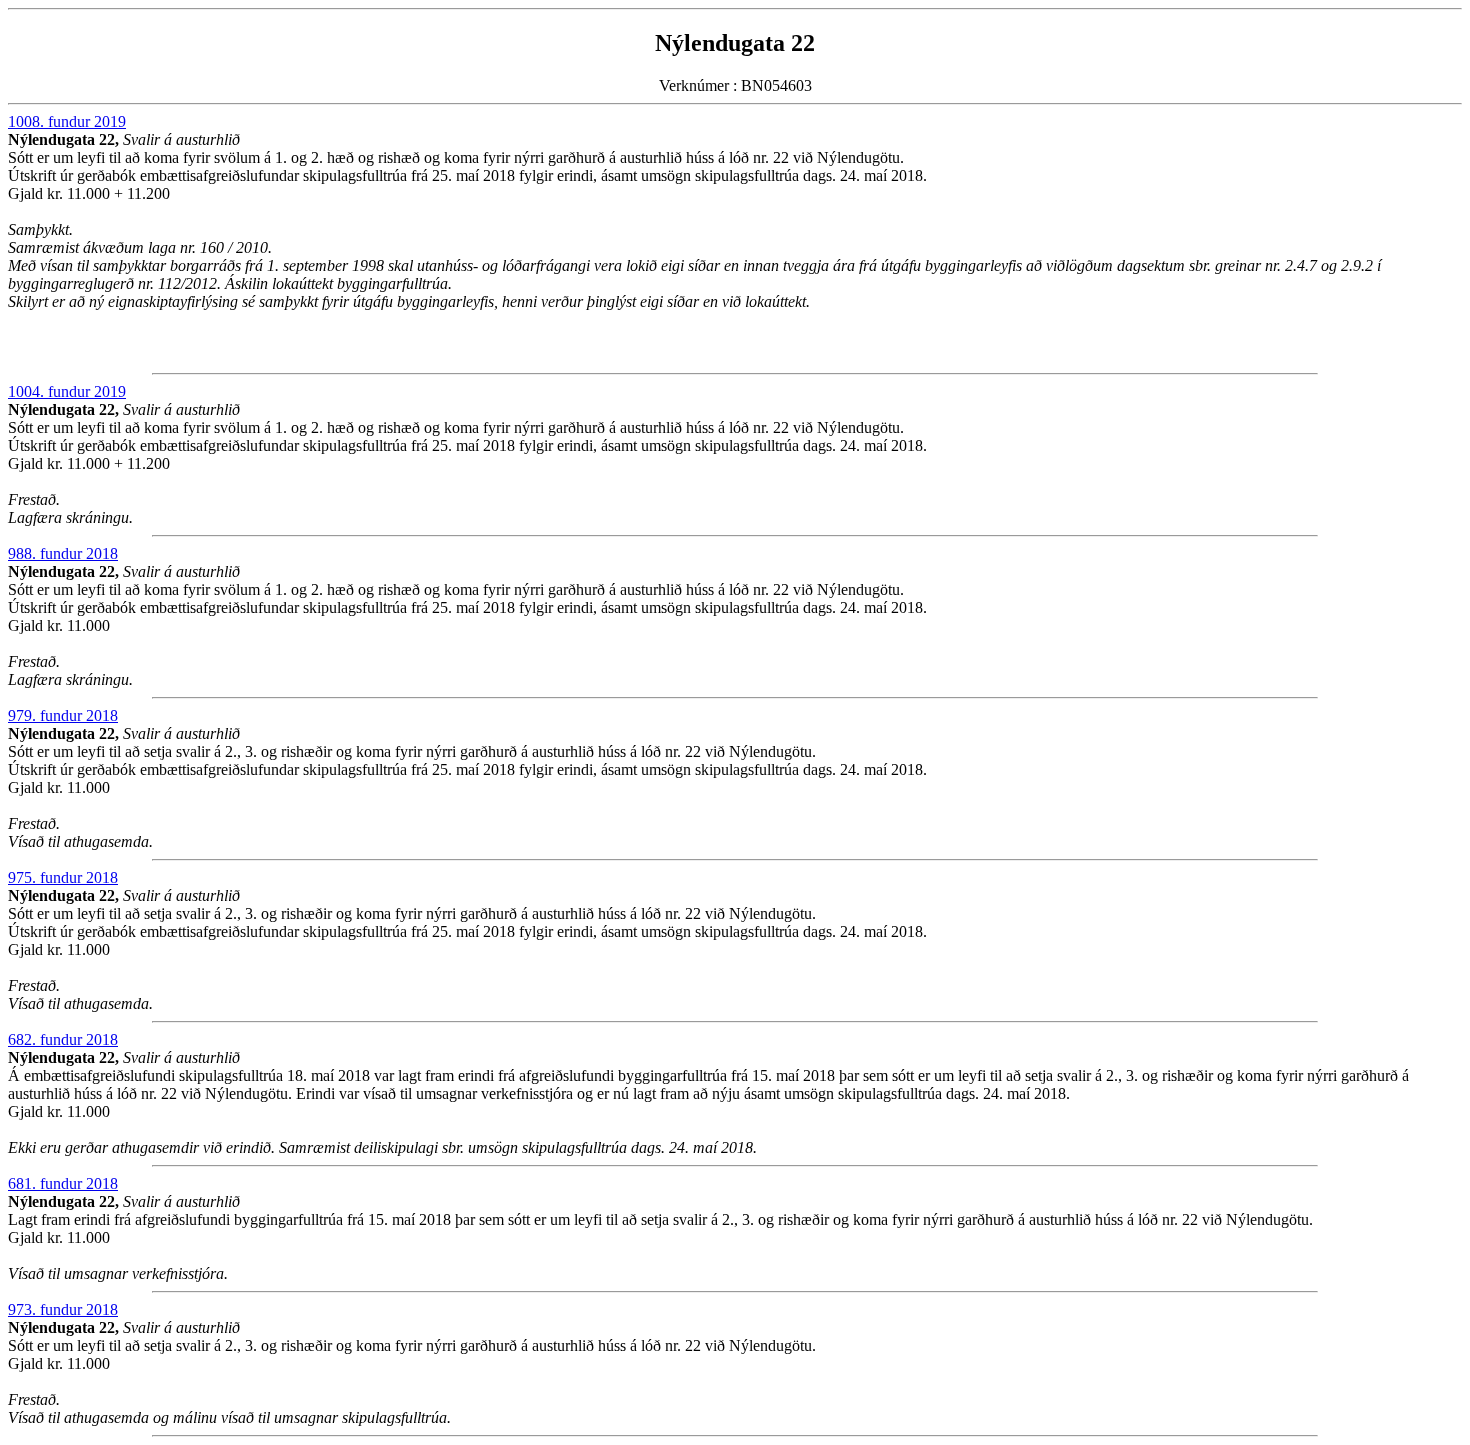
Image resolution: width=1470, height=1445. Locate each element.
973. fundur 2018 (63, 1309)
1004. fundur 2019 (67, 391)
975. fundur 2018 (63, 877)
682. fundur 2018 (63, 1039)
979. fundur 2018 (63, 715)
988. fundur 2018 (63, 553)
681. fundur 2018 (63, 1183)
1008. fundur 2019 (67, 121)
